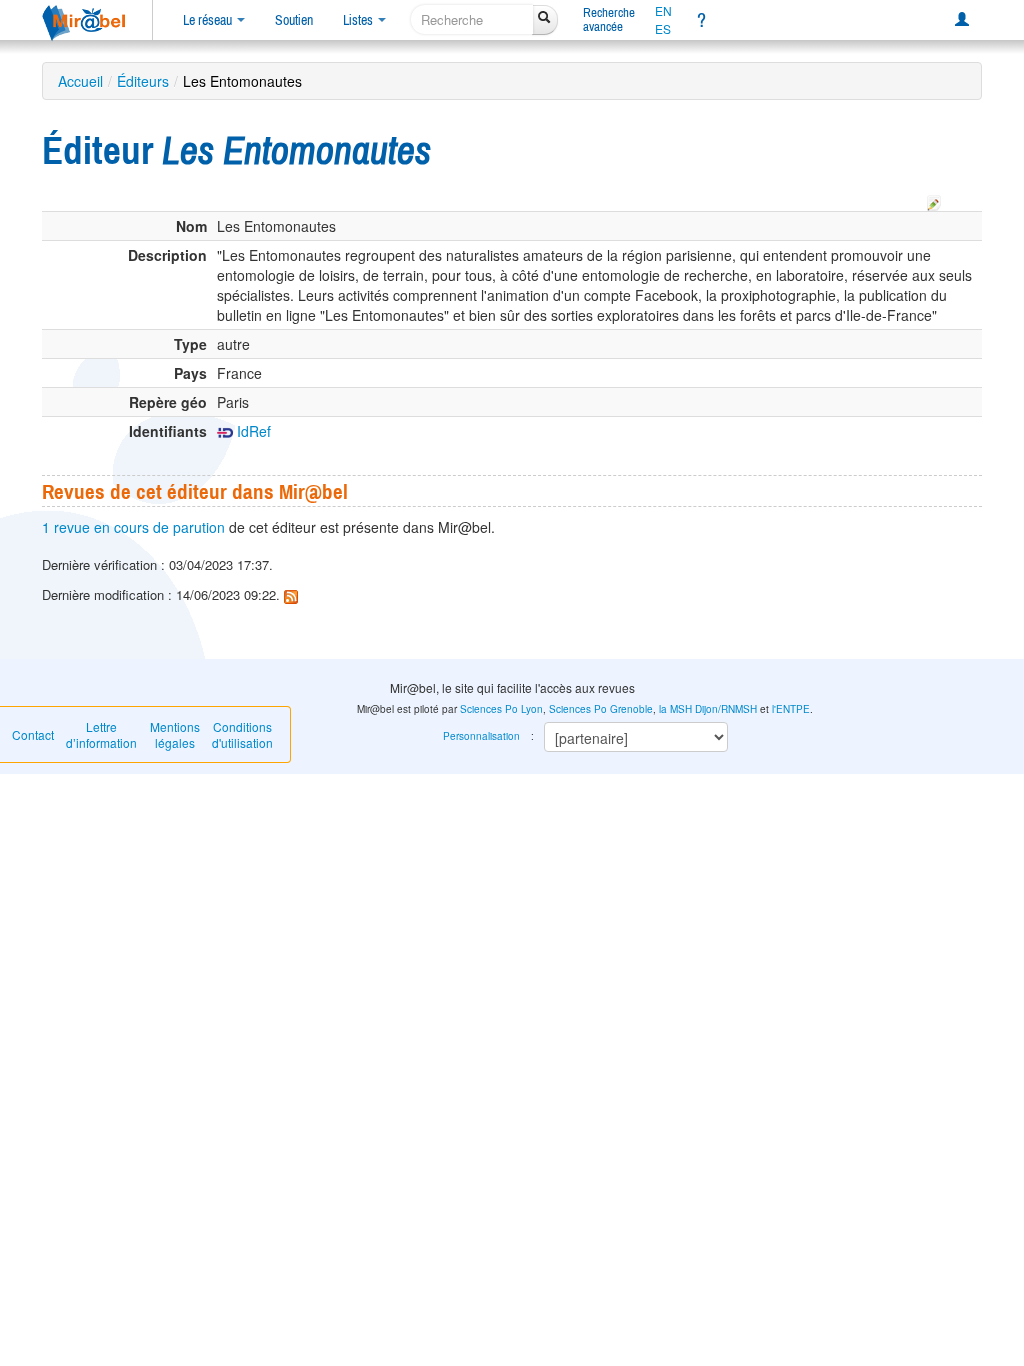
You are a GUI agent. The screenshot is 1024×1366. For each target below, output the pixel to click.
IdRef (252, 431)
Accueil (80, 81)
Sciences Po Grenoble (601, 709)
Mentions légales (175, 734)
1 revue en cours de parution (133, 527)
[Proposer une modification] (934, 200)
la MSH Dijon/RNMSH (708, 709)
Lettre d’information (101, 734)
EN (663, 11)
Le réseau (209, 20)
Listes (359, 20)
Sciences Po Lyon (501, 709)
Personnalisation (481, 736)
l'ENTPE (791, 709)
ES (663, 29)
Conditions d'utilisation (242, 734)
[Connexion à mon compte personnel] (962, 20)
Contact (33, 734)
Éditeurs (143, 81)
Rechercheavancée (609, 19)
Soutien (294, 20)
